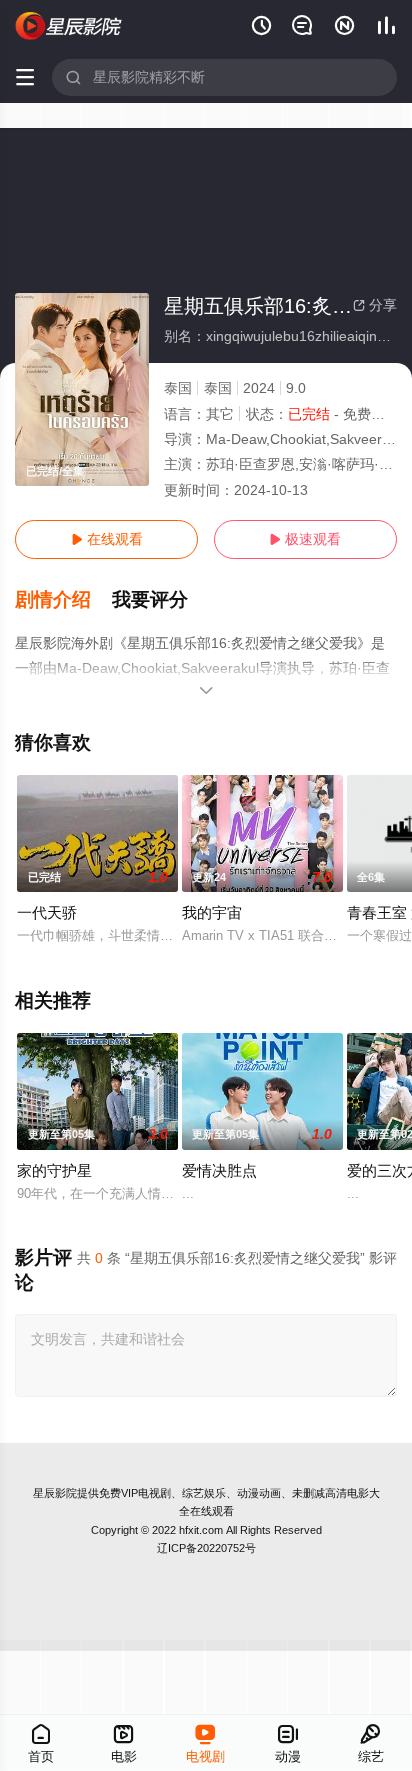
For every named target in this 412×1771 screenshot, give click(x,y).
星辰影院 (55, 1493)
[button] (63, 600)
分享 (375, 305)
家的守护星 (54, 1170)
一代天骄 (47, 912)
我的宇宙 (212, 912)
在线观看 (107, 539)
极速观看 (305, 539)
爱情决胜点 (219, 1170)
